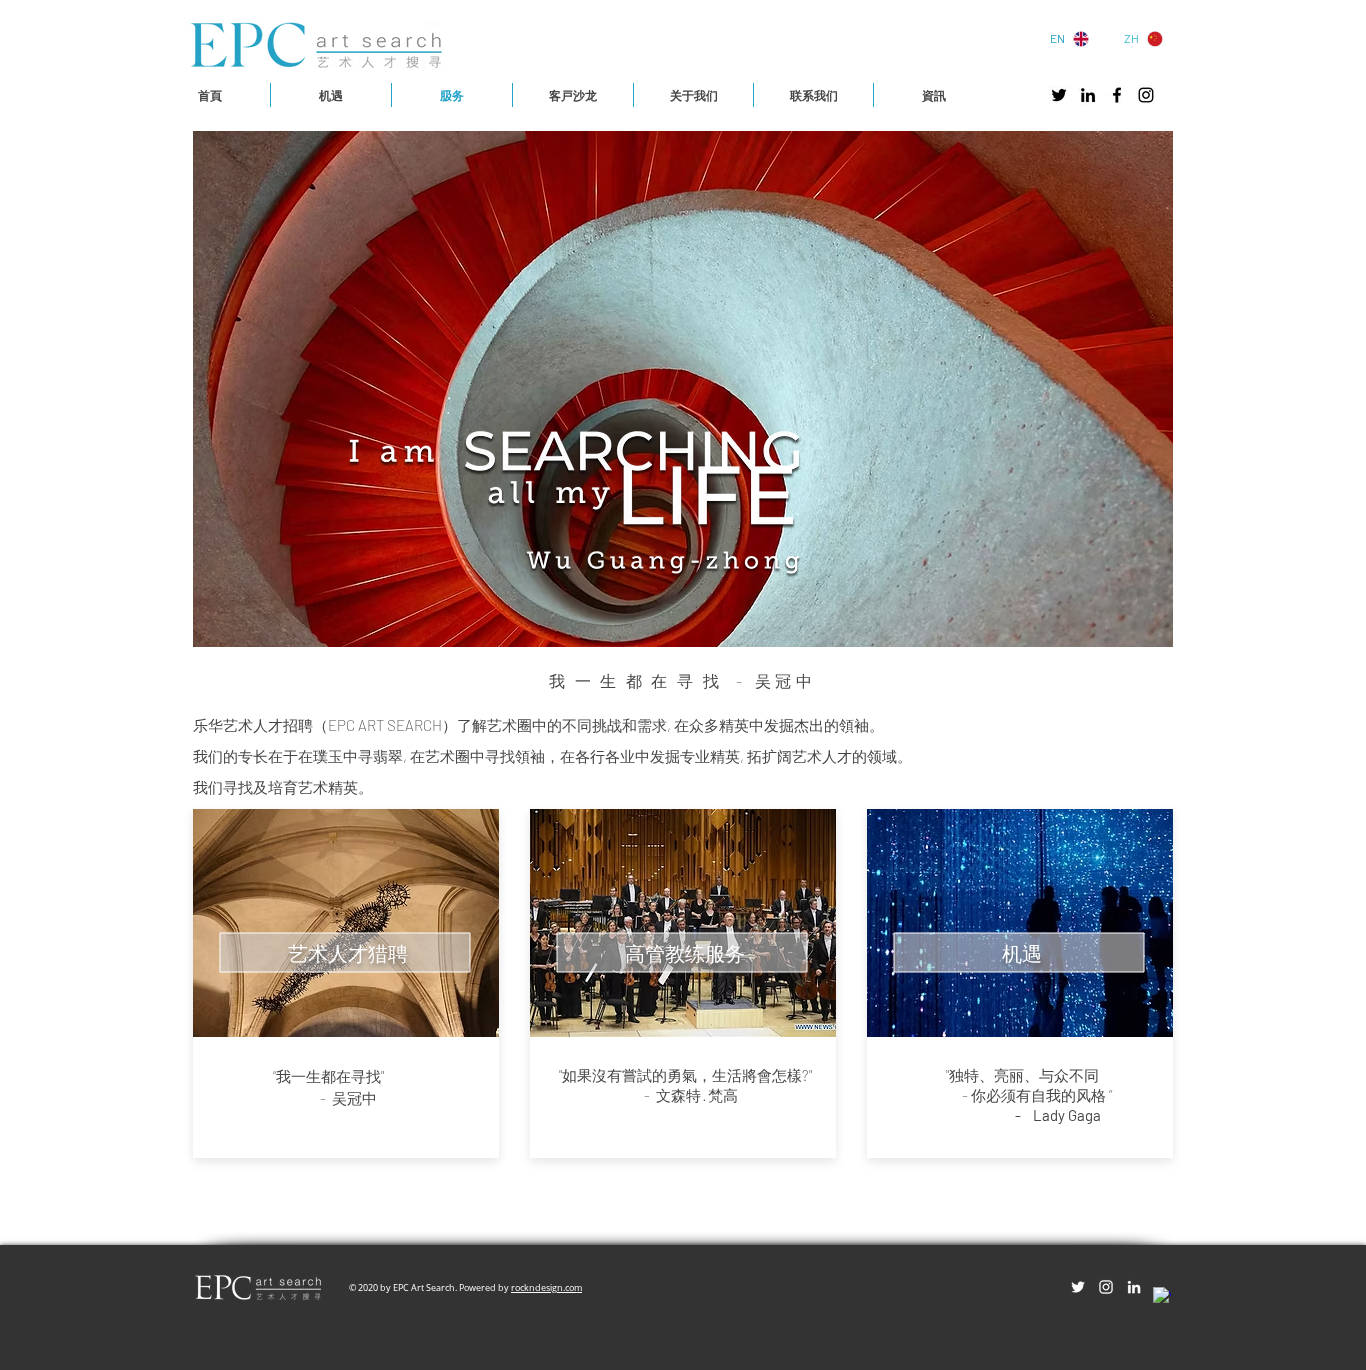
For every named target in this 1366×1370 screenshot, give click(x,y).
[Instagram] (1146, 95)
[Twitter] (1059, 95)
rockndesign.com (546, 1288)
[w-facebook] (1162, 1296)
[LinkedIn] (1088, 95)
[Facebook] (1117, 95)
